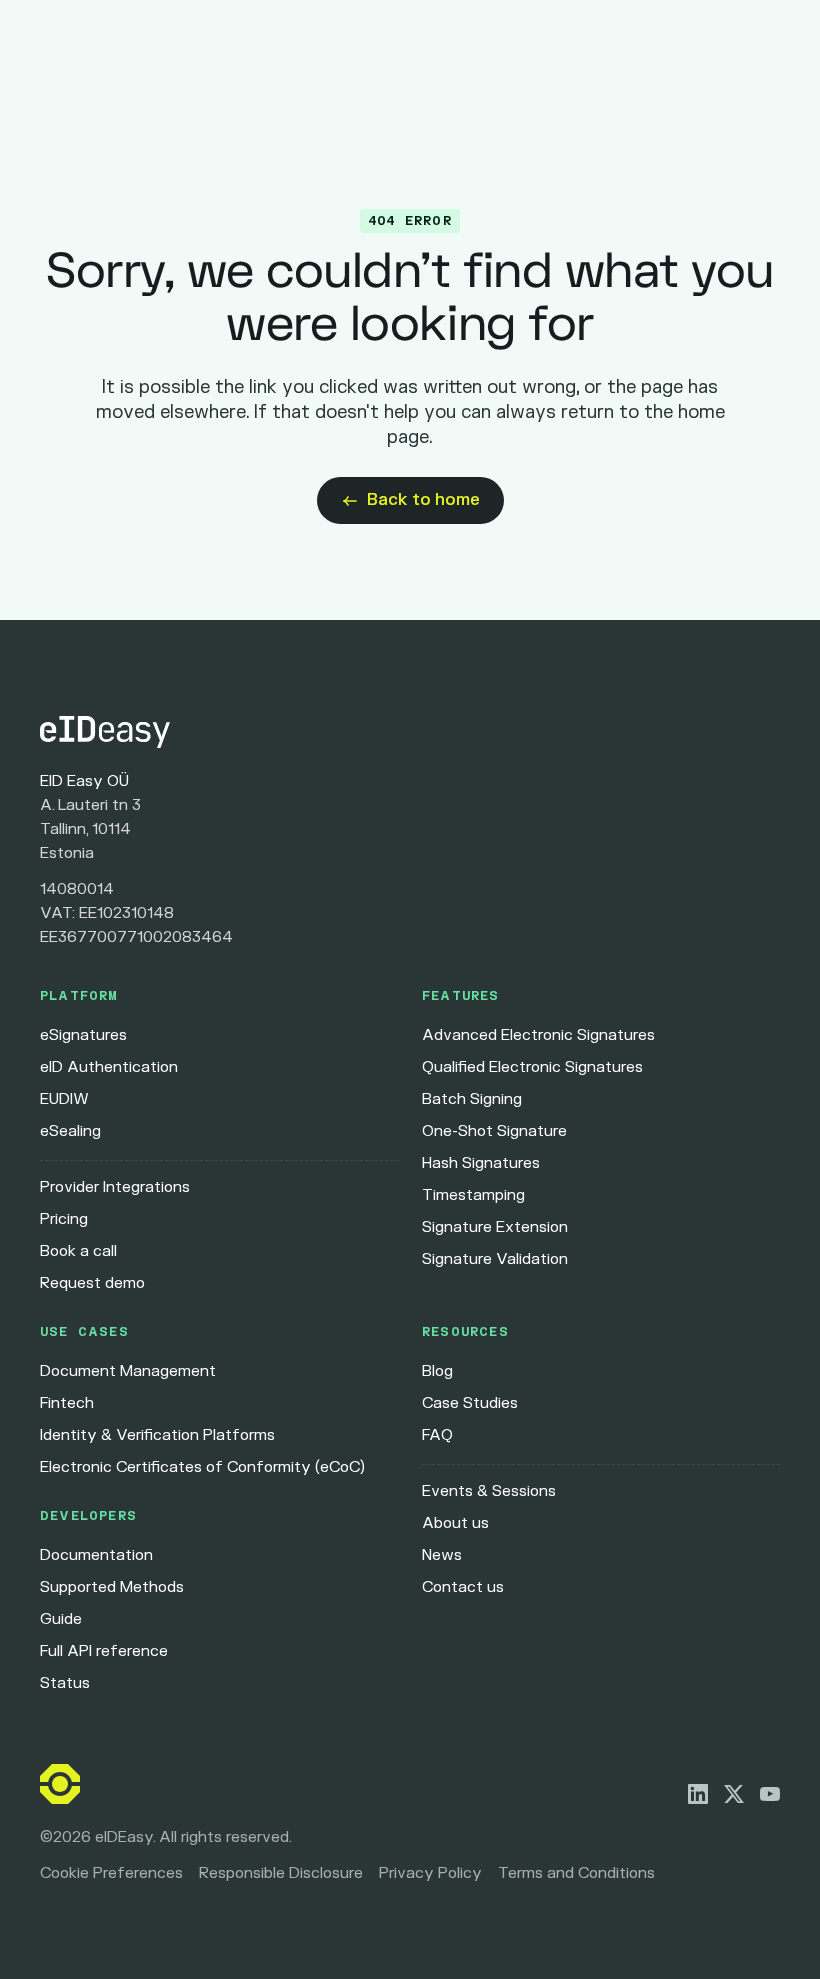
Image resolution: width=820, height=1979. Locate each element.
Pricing (64, 1219)
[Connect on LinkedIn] (698, 1794)
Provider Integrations (115, 1187)
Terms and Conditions (576, 1873)
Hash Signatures (481, 1163)
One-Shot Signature (494, 1131)
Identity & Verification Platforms (157, 1435)
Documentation (96, 1555)
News (442, 1555)
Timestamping (473, 1195)
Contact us (463, 1587)
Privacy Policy (430, 1873)
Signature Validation (495, 1259)
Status (65, 1683)
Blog (437, 1371)
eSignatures (83, 1035)
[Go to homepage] (410, 732)
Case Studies (470, 1403)
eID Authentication (109, 1067)
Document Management (128, 1371)
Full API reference (104, 1651)
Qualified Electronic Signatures (532, 1067)
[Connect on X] (734, 1794)
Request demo (92, 1283)
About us (455, 1523)
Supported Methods (112, 1587)
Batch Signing (472, 1099)
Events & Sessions (489, 1491)
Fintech (67, 1403)
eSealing (70, 1131)
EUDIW (64, 1099)
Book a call (78, 1251)
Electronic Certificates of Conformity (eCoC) (202, 1467)
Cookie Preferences (111, 1873)
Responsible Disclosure (281, 1873)
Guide (61, 1619)
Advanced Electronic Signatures (538, 1035)
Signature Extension (495, 1227)
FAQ (437, 1435)
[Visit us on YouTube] (770, 1794)
